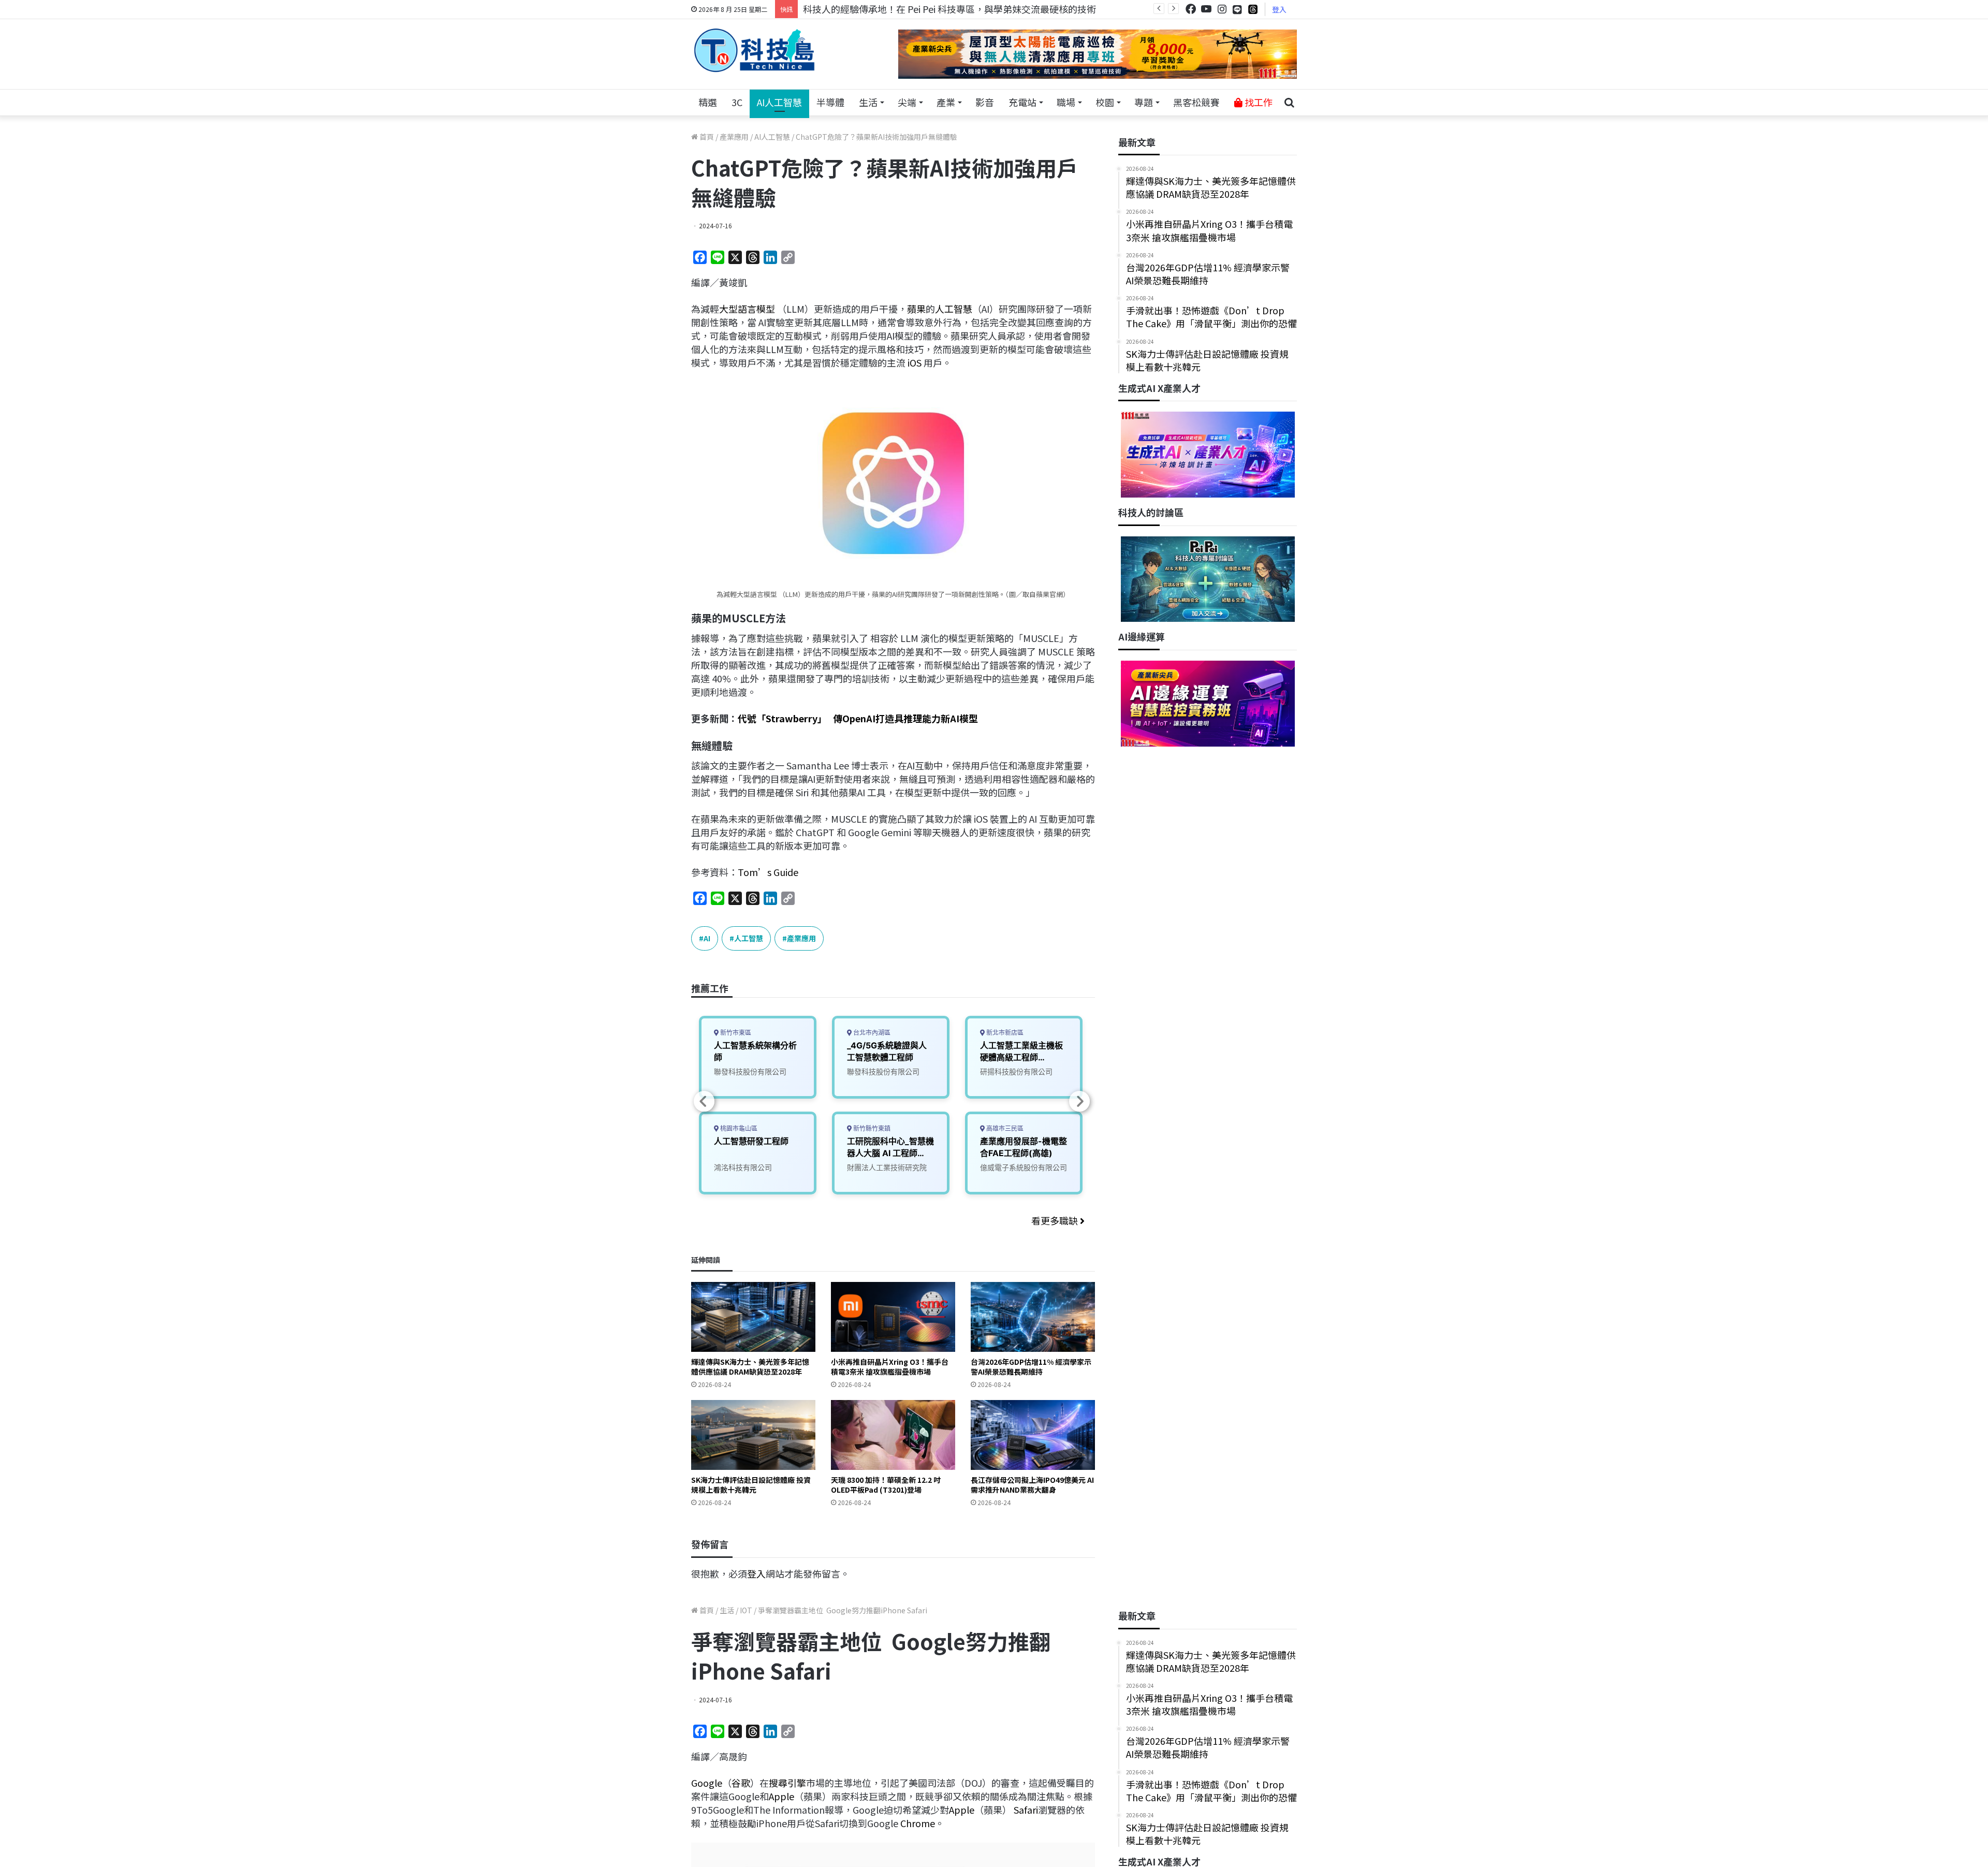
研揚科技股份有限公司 (1016, 1071)
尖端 (907, 102)
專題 (1144, 102)
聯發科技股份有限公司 (750, 1071)
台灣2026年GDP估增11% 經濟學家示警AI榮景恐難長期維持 (1031, 1367)
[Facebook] (1191, 9)
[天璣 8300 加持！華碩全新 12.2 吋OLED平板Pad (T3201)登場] (893, 1435)
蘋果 (916, 309)
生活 (868, 102)
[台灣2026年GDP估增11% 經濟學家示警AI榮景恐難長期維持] (1033, 1317)
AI (707, 938)
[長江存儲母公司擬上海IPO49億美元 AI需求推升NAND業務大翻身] (1033, 1435)
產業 (946, 102)
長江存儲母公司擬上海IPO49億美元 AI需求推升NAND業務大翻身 (1032, 1485)
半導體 (830, 102)
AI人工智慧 (779, 102)
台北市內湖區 (871, 1033)
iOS (915, 362)
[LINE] (1237, 9)
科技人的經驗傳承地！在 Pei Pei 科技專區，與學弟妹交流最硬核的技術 (949, 9)
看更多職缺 (1056, 1220)
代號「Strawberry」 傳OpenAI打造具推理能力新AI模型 (858, 718)
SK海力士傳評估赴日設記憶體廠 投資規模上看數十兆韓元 (751, 1485)
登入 (1279, 9)
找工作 (1258, 102)
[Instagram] (1222, 9)
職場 (1066, 102)
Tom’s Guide (768, 872)
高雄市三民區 (1004, 1128)
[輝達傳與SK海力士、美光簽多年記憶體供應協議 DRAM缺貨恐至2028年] (753, 1317)
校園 (1105, 102)
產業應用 (734, 137)
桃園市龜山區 (738, 1128)
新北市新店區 (1004, 1033)
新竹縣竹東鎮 (871, 1128)
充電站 (1022, 102)
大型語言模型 (747, 309)
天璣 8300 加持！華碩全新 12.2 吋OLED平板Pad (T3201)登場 (886, 1485)
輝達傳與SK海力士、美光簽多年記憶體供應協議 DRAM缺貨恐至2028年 (750, 1367)
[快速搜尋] (1289, 103)
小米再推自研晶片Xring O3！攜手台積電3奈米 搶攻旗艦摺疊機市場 (890, 1367)
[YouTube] (1206, 9)
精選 (708, 102)
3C (737, 102)
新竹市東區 (735, 1033)
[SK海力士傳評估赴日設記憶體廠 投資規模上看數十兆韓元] (753, 1435)
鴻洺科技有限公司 (743, 1167)
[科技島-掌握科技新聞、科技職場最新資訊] (754, 50)
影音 (985, 102)
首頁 (706, 137)
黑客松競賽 (1196, 102)
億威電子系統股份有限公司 (1024, 1167)
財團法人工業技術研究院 (887, 1167)
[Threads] (1253, 9)
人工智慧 (954, 309)
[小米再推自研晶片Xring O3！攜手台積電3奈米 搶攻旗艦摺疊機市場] (893, 1317)
